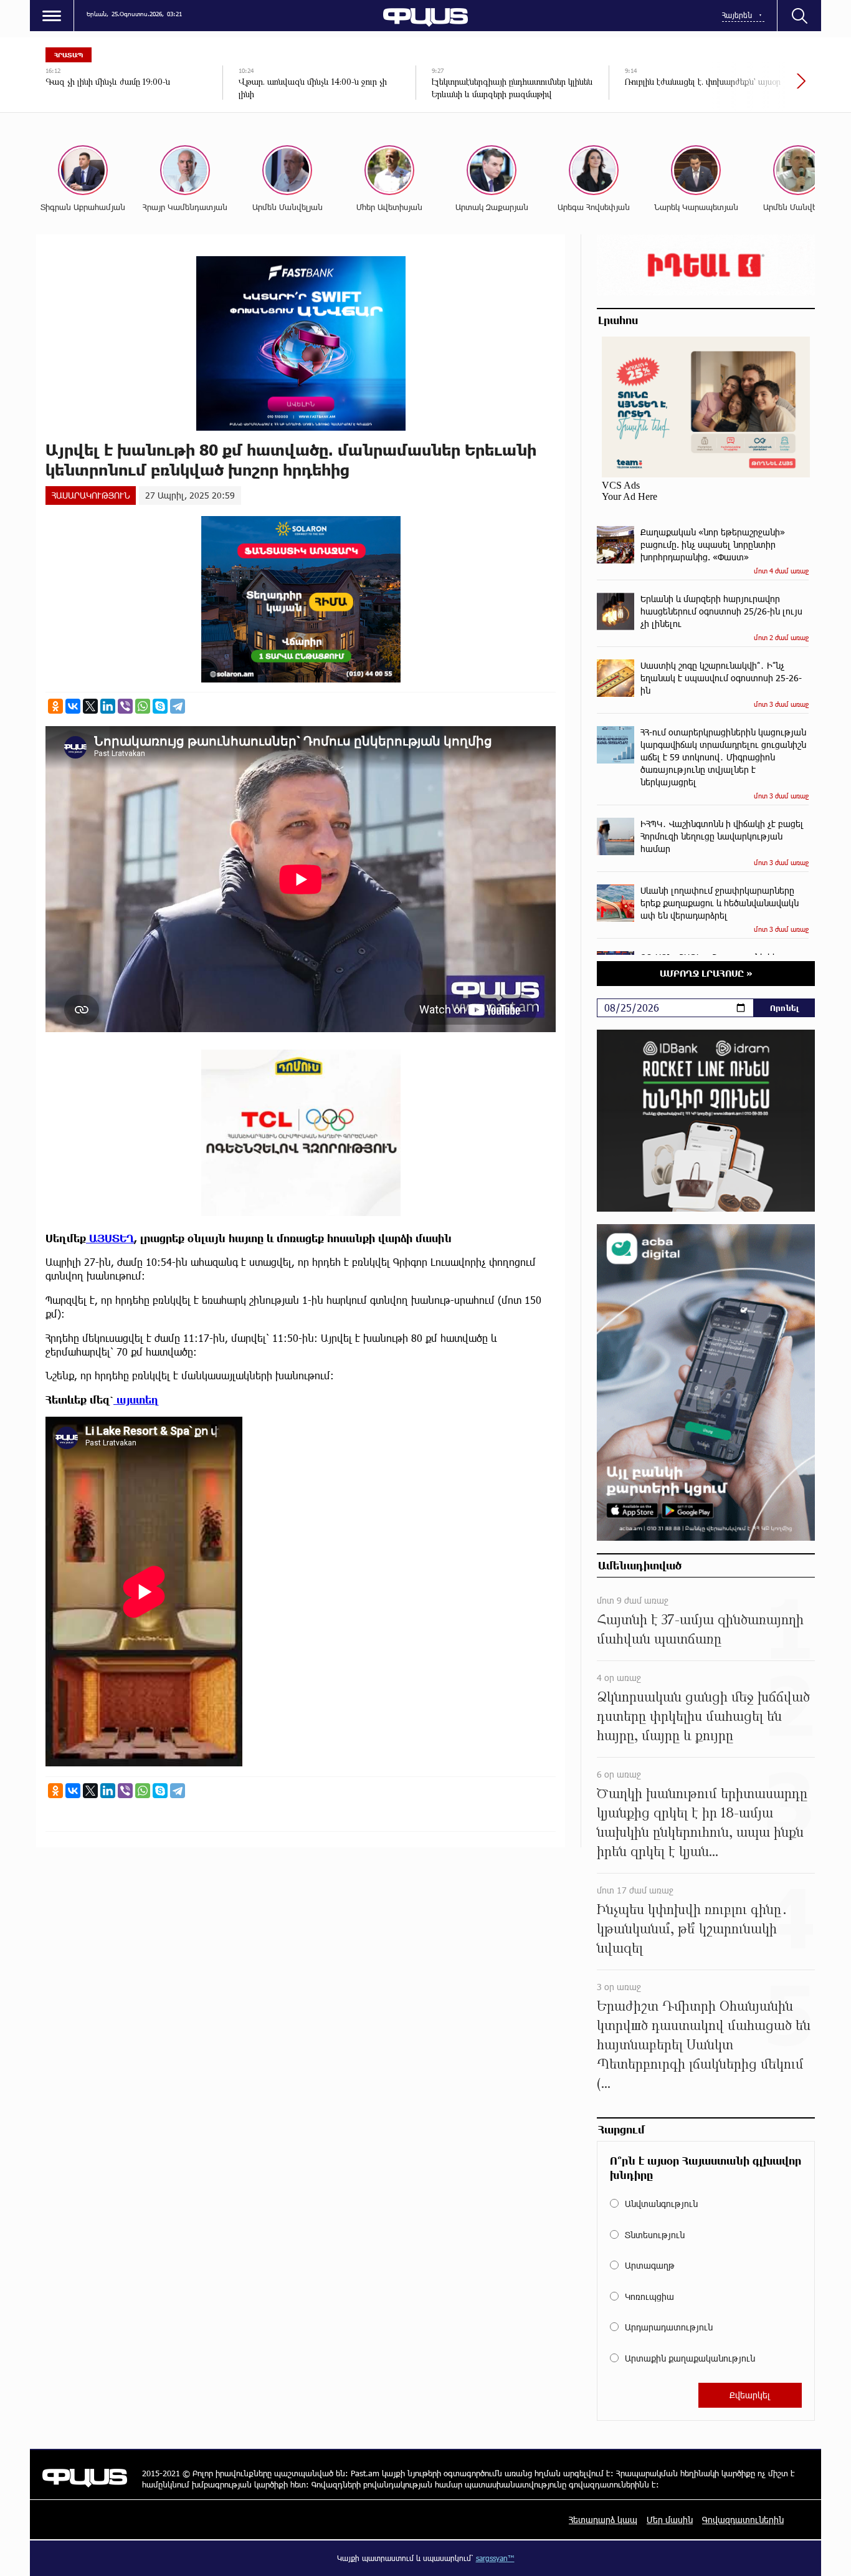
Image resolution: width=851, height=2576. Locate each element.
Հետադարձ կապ (603, 2520)
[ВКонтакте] (73, 706)
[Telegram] (178, 706)
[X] (90, 706)
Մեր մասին (670, 2520)
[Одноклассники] (55, 706)
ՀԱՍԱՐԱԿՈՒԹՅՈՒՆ (91, 495)
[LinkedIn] (108, 706)
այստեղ (136, 1400)
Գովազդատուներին (743, 2520)
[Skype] (160, 706)
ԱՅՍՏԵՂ (110, 1238)
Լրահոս (618, 320)
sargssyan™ (495, 2558)
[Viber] (125, 706)
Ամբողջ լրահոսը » (706, 973)
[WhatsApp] (143, 706)
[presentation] (759, 87)
